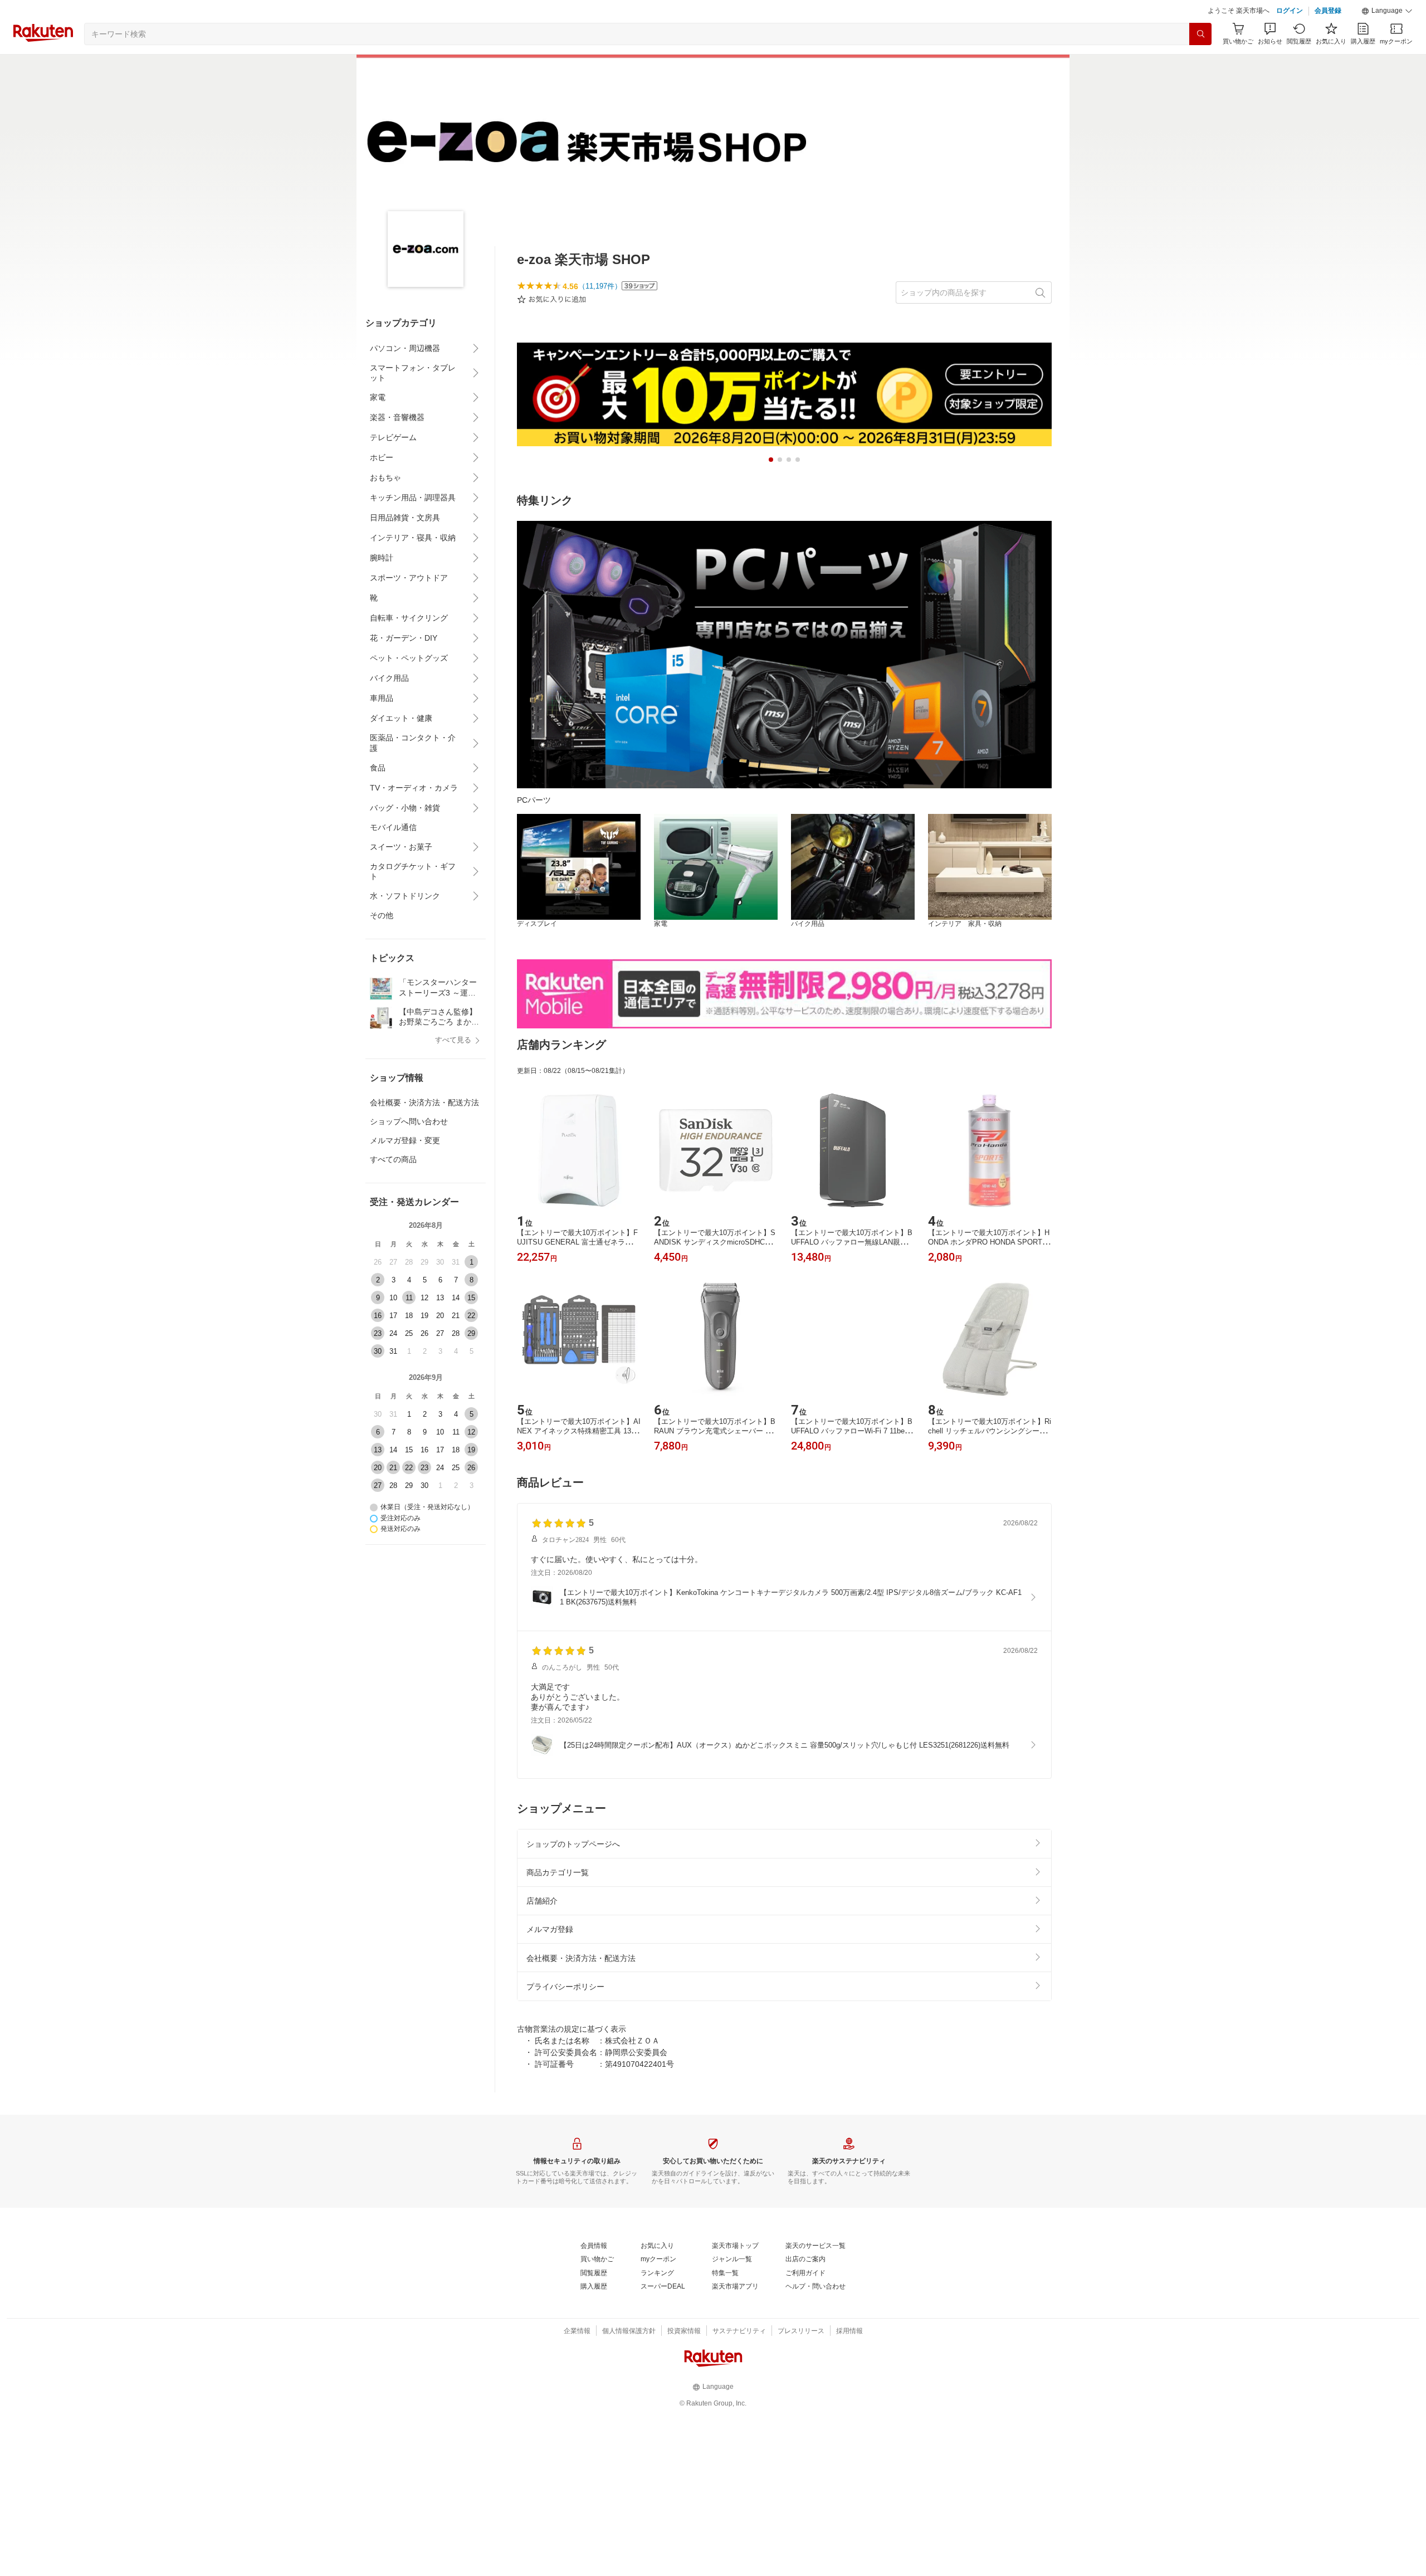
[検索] (1200, 34)
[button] (1387, 11)
